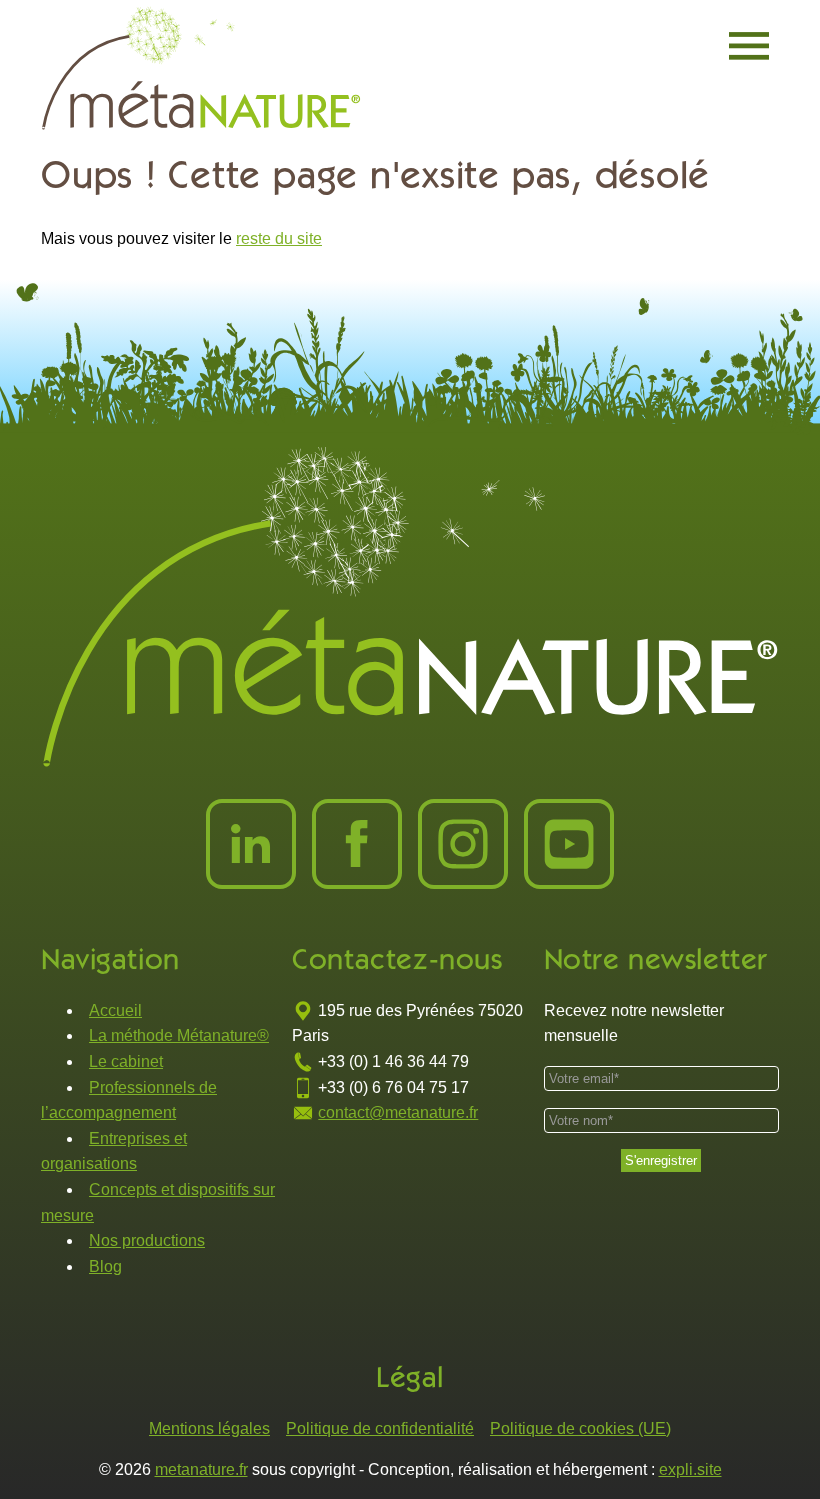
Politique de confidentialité (380, 1428)
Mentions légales (209, 1428)
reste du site (279, 238)
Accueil (115, 1010)
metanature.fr (201, 1469)
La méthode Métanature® (179, 1035)
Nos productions (147, 1240)
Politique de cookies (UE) (580, 1428)
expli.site (690, 1469)
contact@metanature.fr (398, 1112)
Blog (105, 1266)
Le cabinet (126, 1061)
